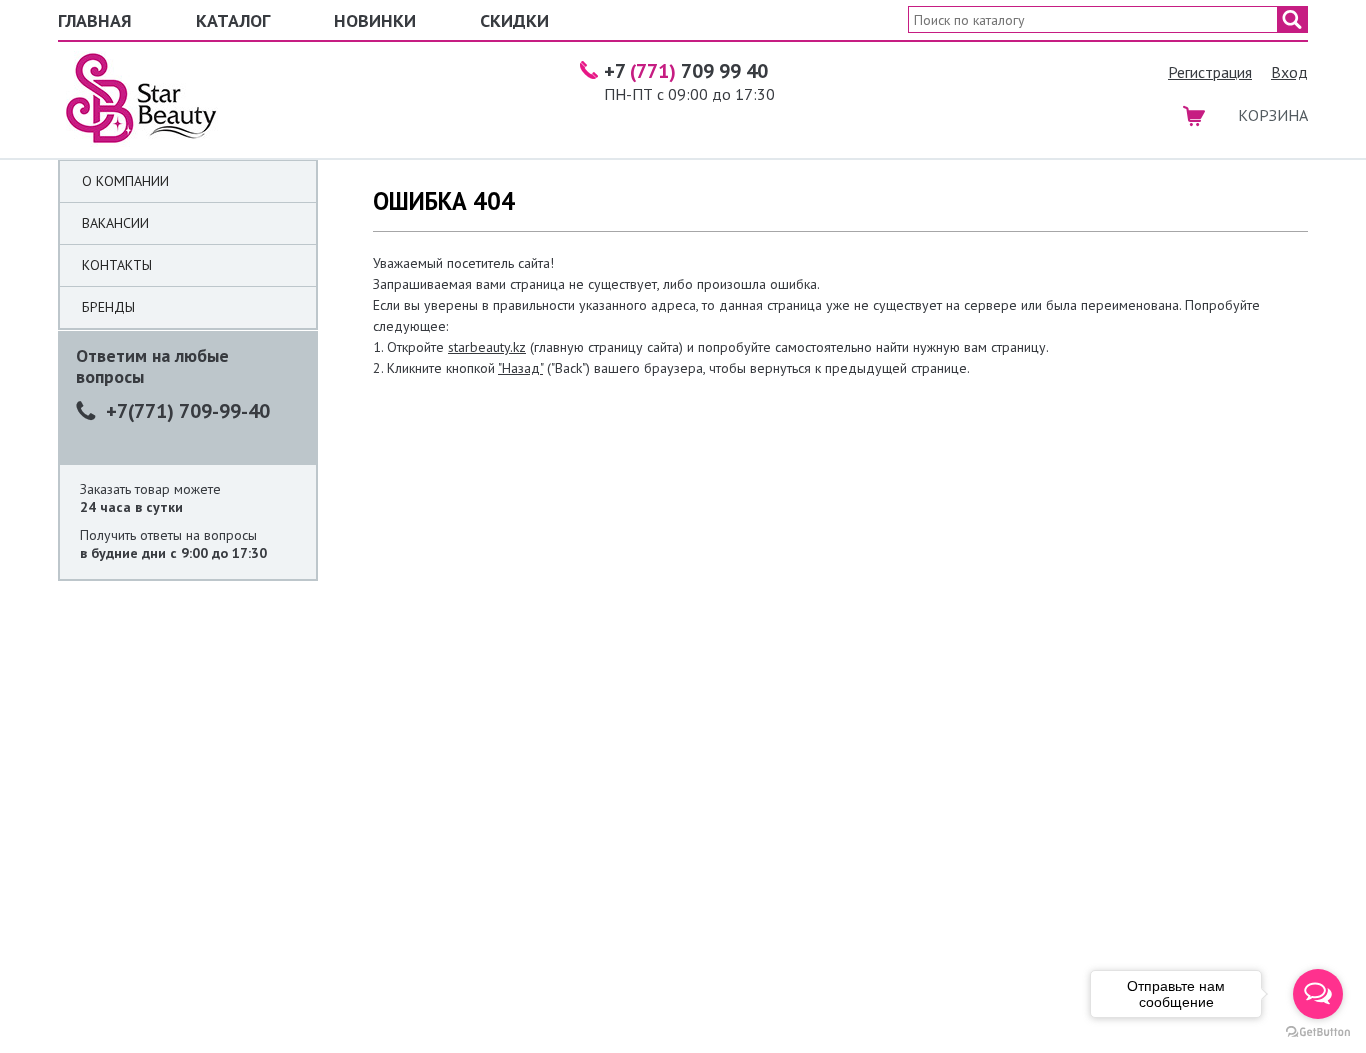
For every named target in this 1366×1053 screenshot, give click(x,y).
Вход (1289, 72)
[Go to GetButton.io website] (1318, 1032)
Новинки (375, 20)
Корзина (1273, 115)
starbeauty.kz (487, 347)
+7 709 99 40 (686, 71)
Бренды (108, 307)
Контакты (117, 265)
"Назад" (520, 368)
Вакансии (115, 223)
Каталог (233, 20)
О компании (125, 181)
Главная (95, 20)
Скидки (514, 20)
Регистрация (1210, 72)
